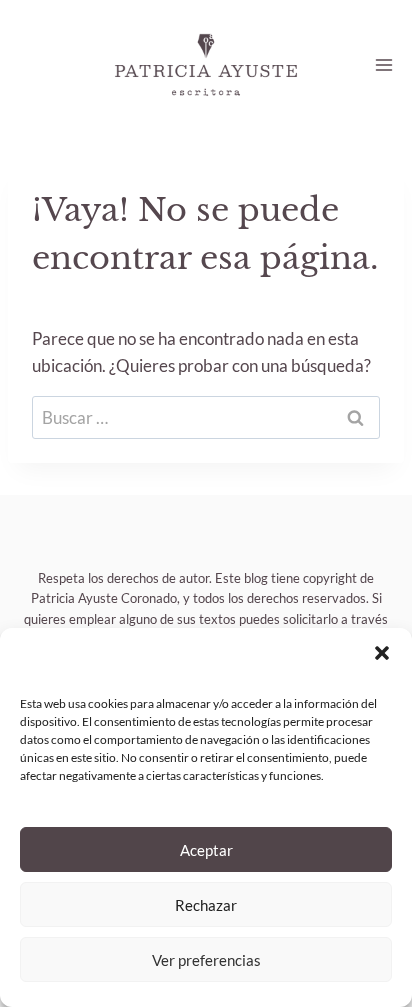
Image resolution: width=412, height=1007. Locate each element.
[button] (382, 653)
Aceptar (206, 850)
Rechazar (206, 905)
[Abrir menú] (383, 64)
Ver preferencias (206, 960)
